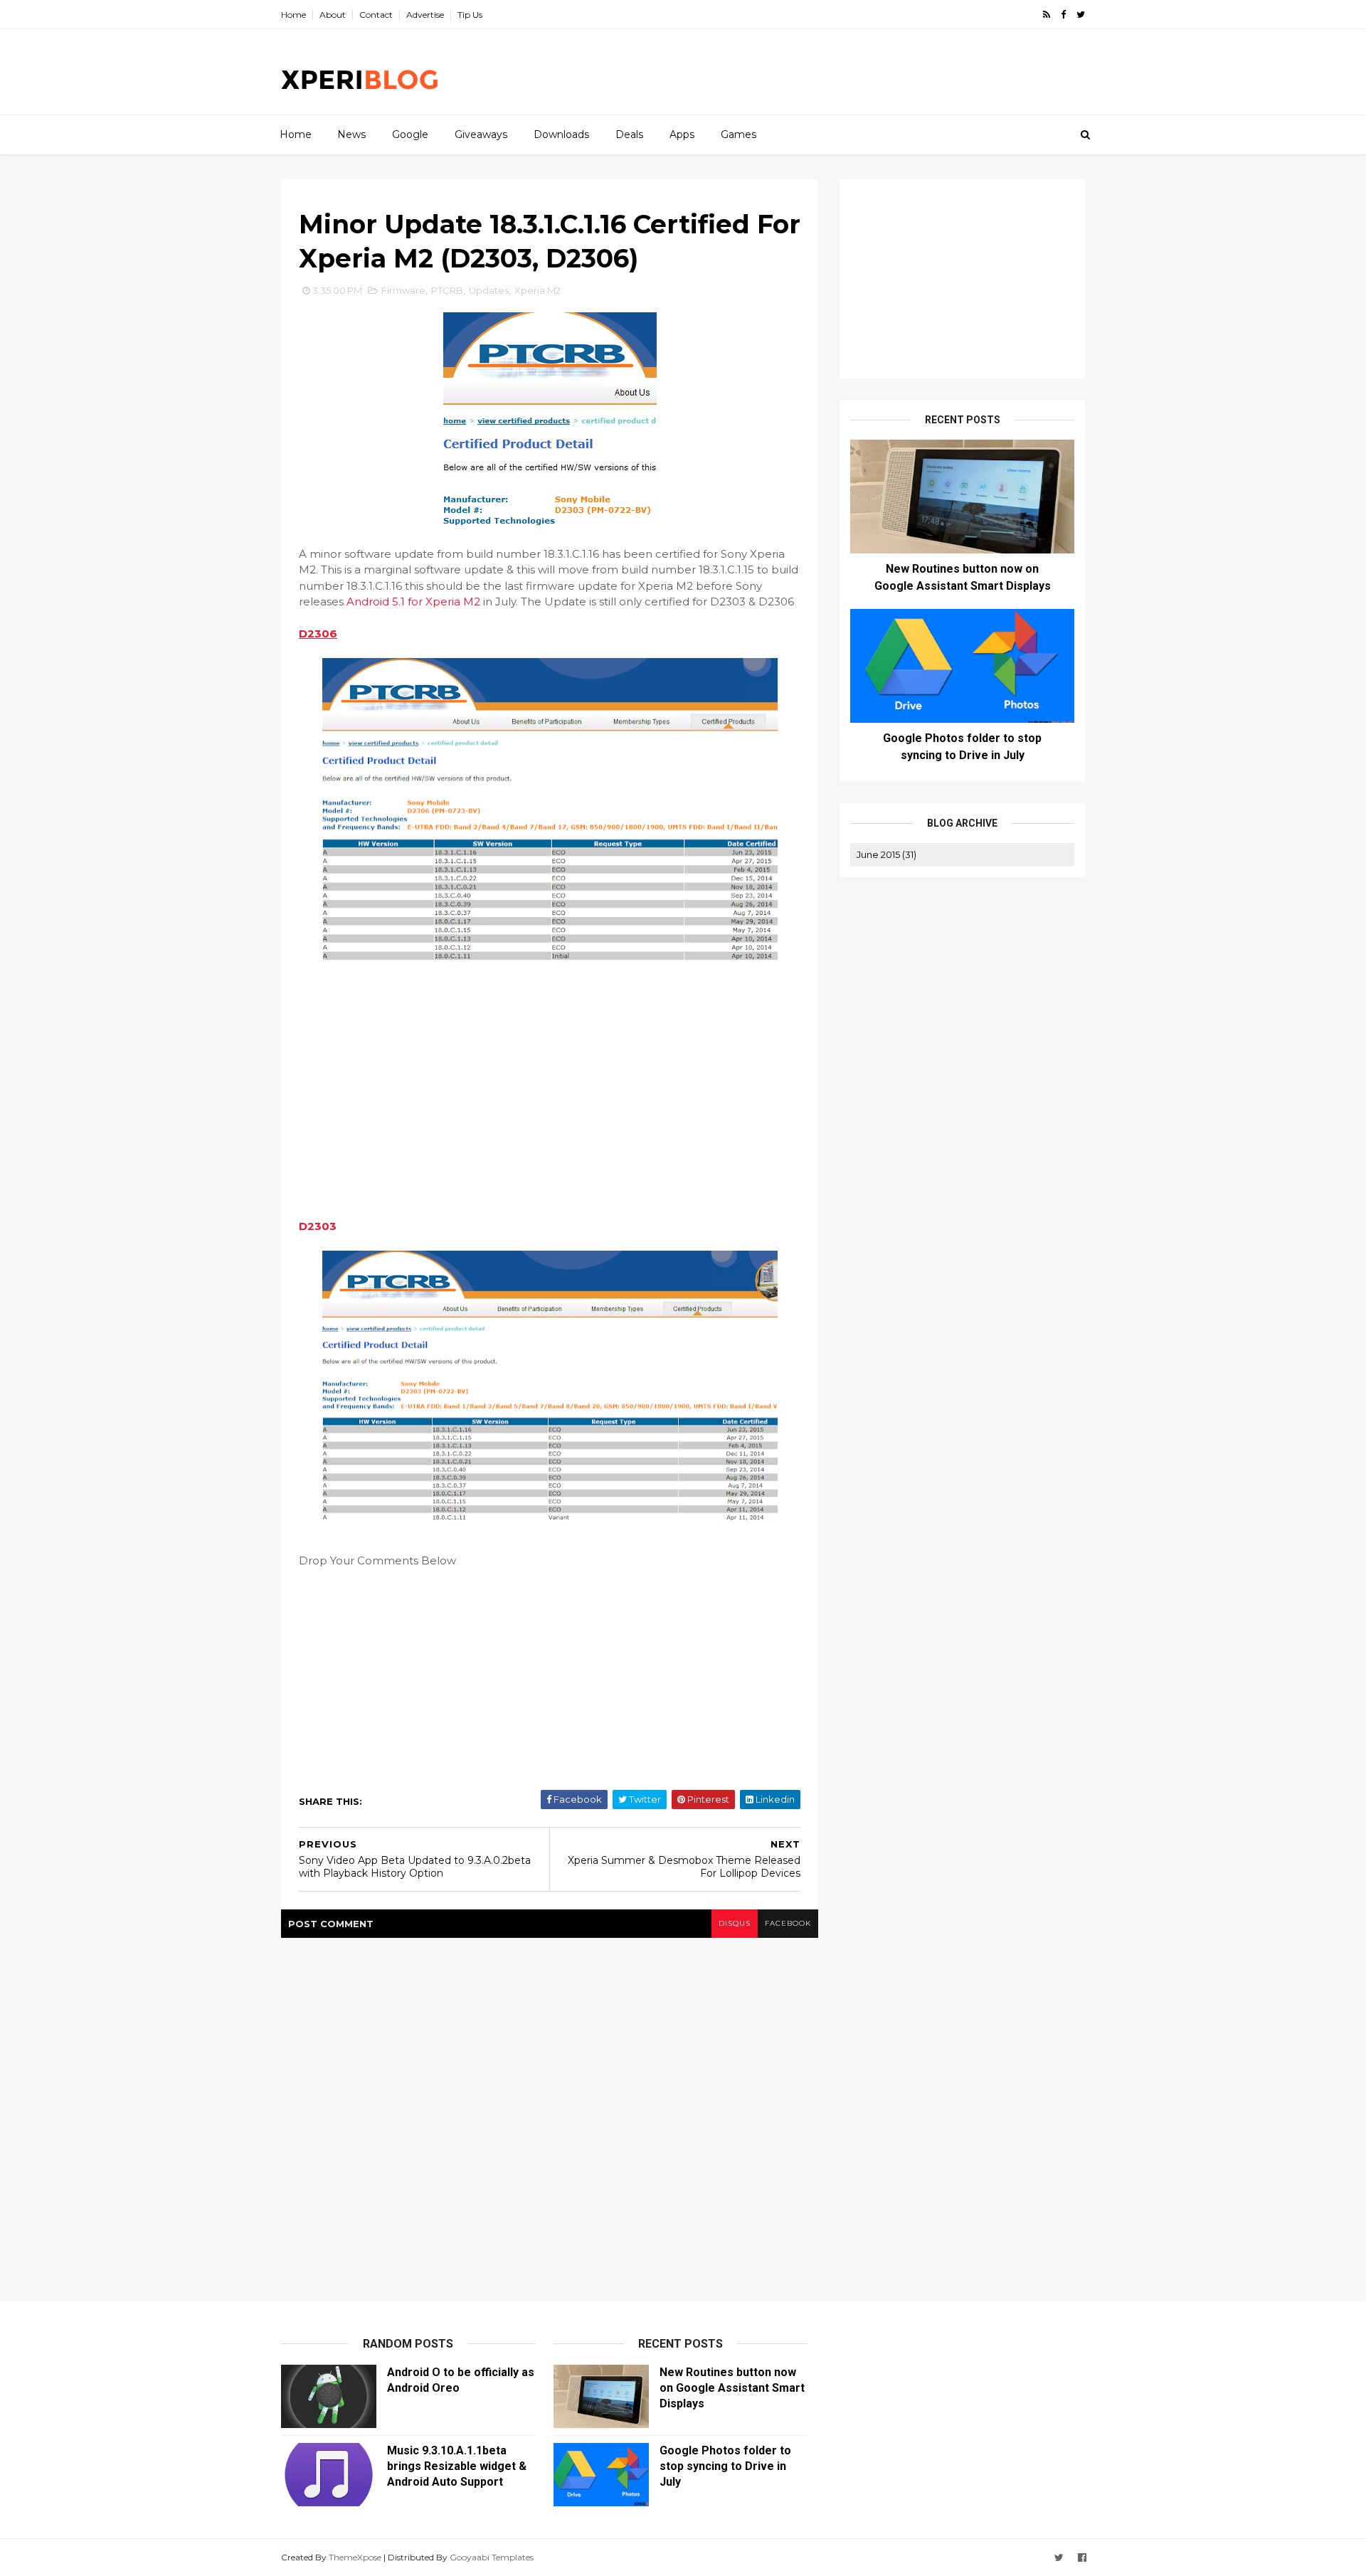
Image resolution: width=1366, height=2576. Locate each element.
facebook (788, 1923)
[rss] (1047, 15)
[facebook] (1063, 15)
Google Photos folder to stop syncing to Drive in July (725, 2466)
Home (293, 15)
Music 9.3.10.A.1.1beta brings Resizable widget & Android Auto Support (457, 2466)
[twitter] (1081, 15)
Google (410, 134)
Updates (489, 290)
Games (738, 134)
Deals (629, 134)
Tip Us (470, 15)
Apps (682, 134)
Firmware (403, 290)
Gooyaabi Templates (492, 2557)
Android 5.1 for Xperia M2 (413, 601)
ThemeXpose (355, 2557)
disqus (735, 1923)
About (333, 15)
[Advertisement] (825, 72)
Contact (376, 15)
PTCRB (447, 290)
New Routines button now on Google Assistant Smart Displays (732, 2388)
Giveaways (481, 134)
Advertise (425, 15)
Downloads (561, 134)
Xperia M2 (538, 290)
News (351, 134)
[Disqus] (550, 2116)
